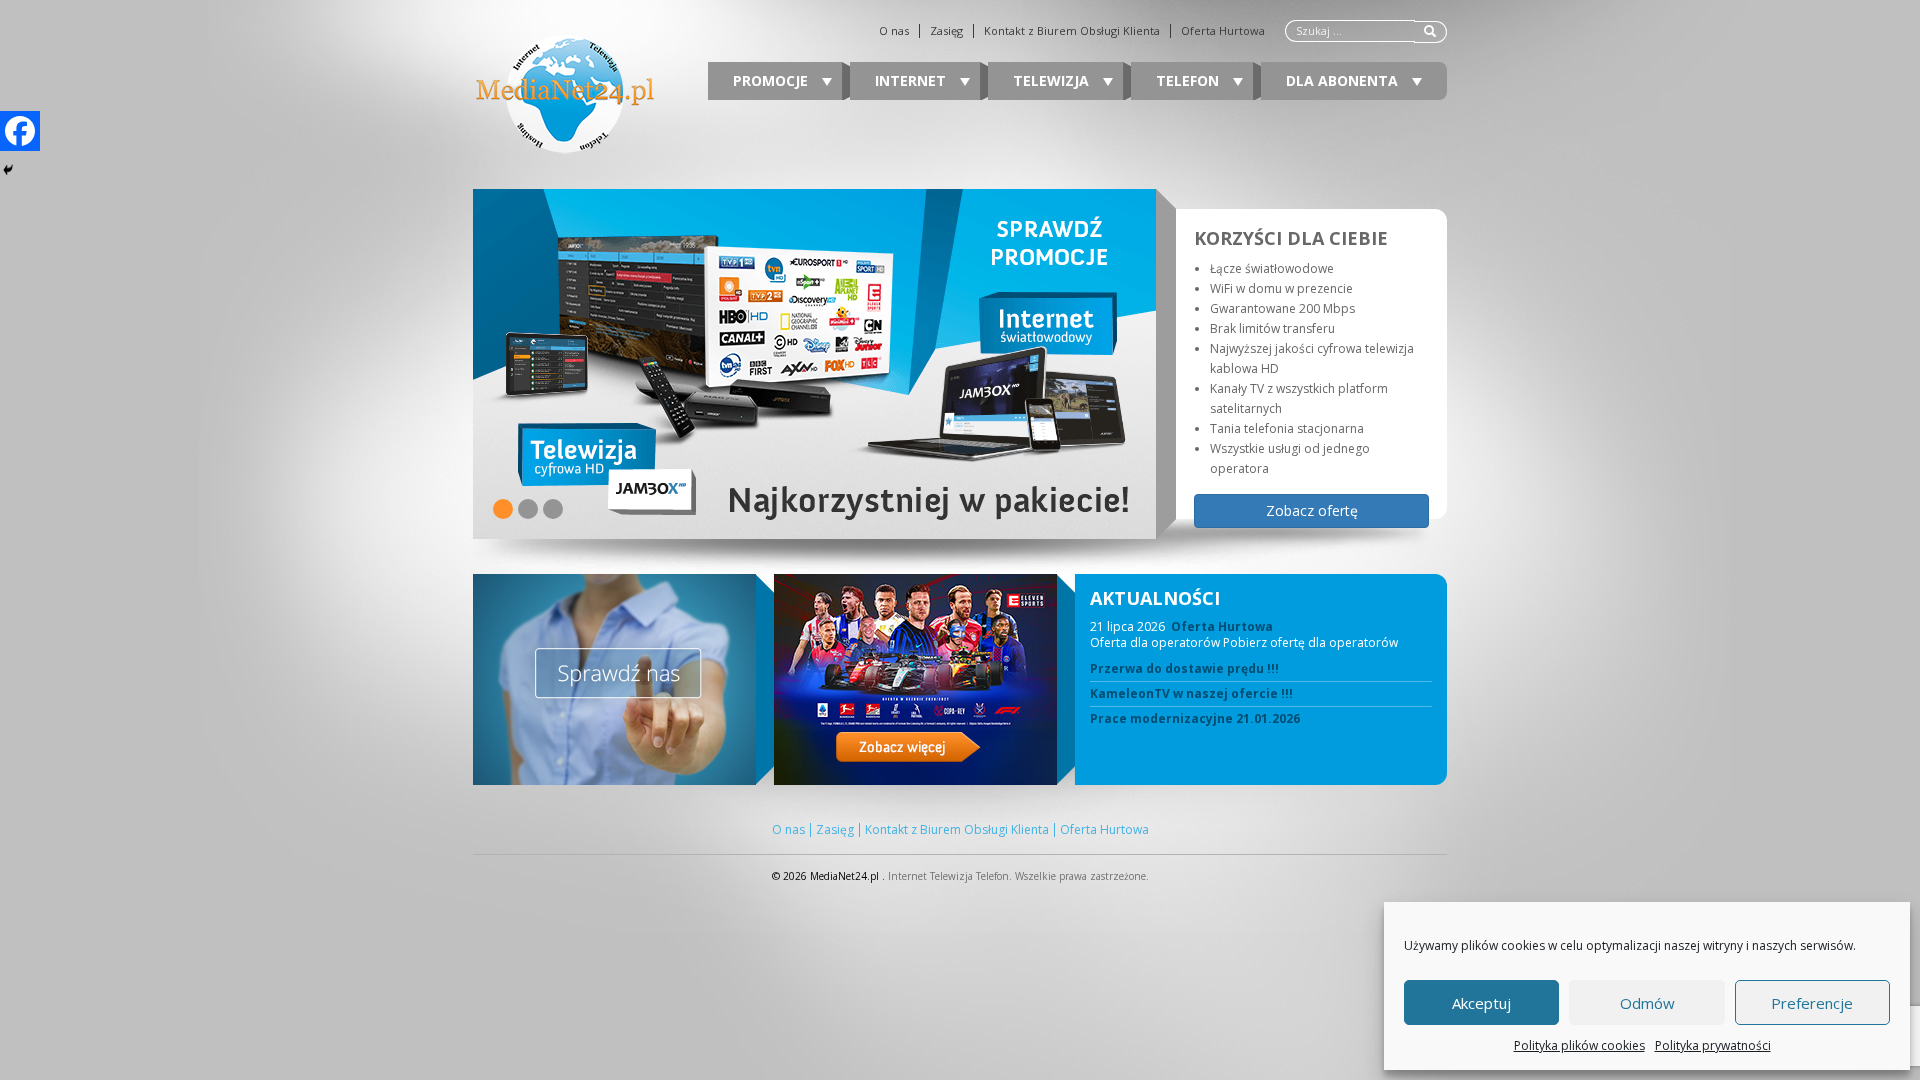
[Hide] (8, 170)
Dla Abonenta (1344, 80)
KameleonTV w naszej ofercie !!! (1191, 694)
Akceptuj (1481, 1003)
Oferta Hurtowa (1223, 31)
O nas (894, 31)
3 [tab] (553, 509)
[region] (960, 364)
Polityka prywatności (1713, 1045)
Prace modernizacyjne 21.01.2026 (1195, 719)
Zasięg (946, 31)
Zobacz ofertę (1312, 510)
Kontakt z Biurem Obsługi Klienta (1072, 31)
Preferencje (1812, 1003)
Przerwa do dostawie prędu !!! (1184, 669)
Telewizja (1053, 80)
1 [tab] (503, 509)
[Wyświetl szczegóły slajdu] (814, 364)
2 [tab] (528, 509)
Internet (912, 80)
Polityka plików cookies (1579, 1045)
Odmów (1647, 1003)
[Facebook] (20, 131)
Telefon (1189, 80)
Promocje (772, 80)
